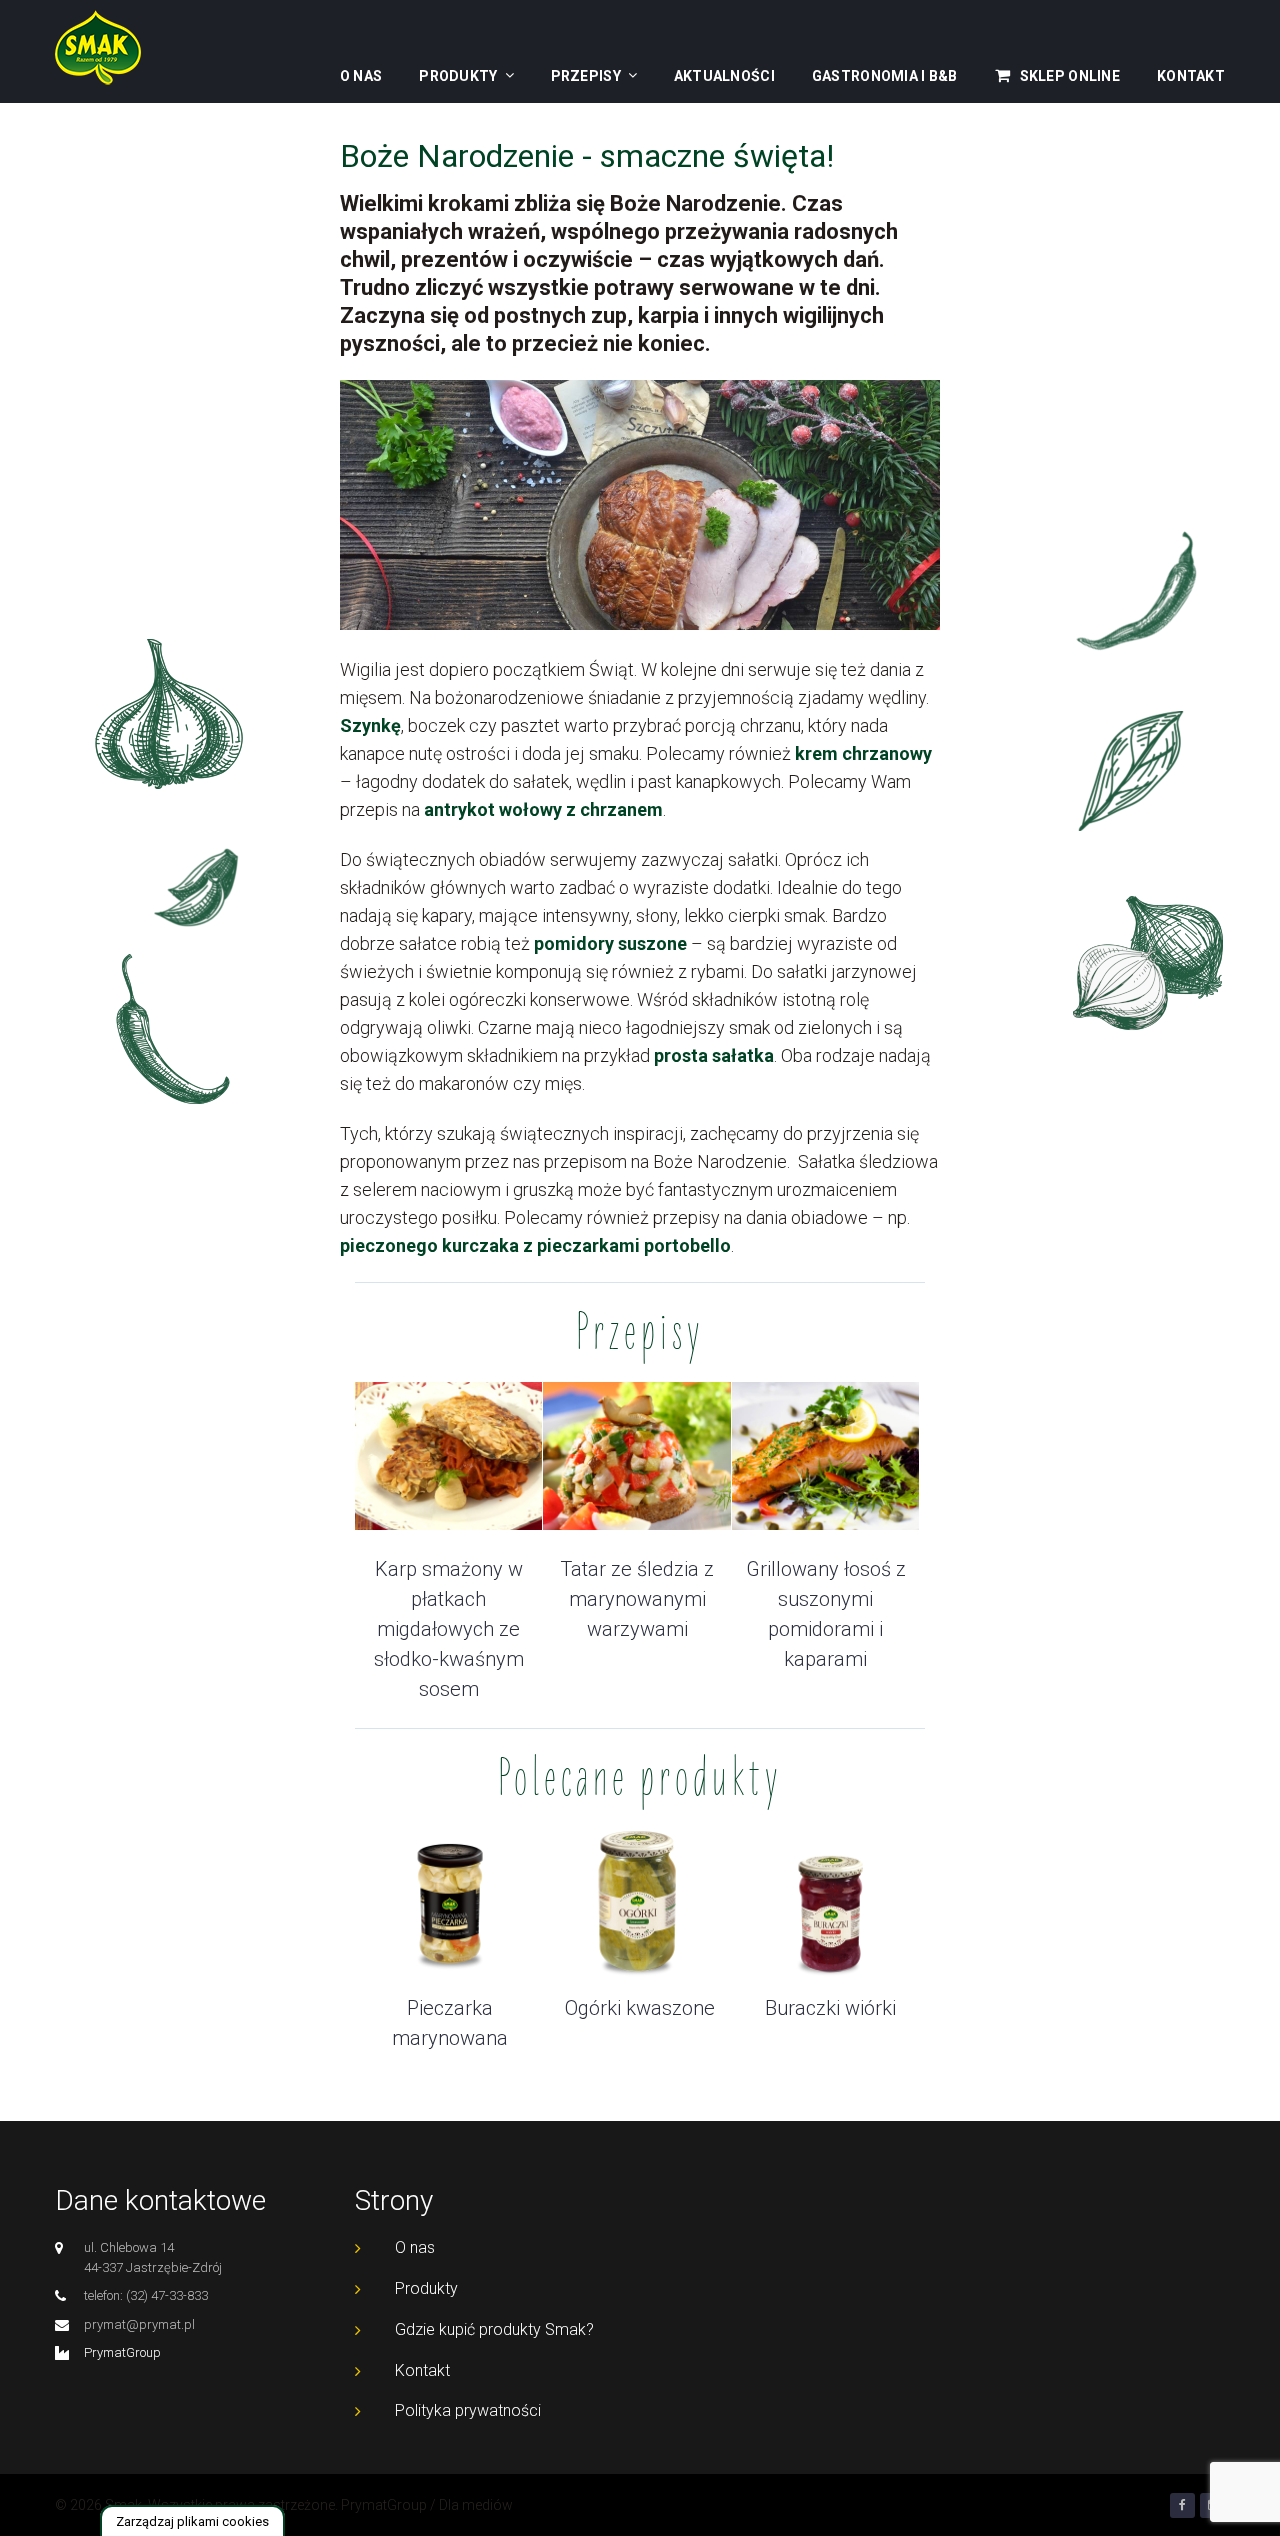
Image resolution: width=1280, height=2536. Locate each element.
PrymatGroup (122, 2352)
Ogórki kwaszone (640, 2008)
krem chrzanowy (861, 753)
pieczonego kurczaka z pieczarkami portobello (535, 1245)
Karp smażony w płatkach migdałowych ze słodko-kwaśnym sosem (449, 1629)
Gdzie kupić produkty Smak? (494, 2329)
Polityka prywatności (468, 2410)
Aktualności (724, 76)
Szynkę (370, 725)
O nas (361, 76)
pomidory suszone (610, 943)
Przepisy (586, 76)
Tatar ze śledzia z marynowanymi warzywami (637, 1599)
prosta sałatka (714, 1055)
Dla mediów (476, 2505)
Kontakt (1191, 76)
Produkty (458, 76)
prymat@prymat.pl (139, 2324)
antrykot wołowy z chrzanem (543, 809)
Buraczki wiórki (830, 2008)
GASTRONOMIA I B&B (885, 76)
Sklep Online (1070, 76)
